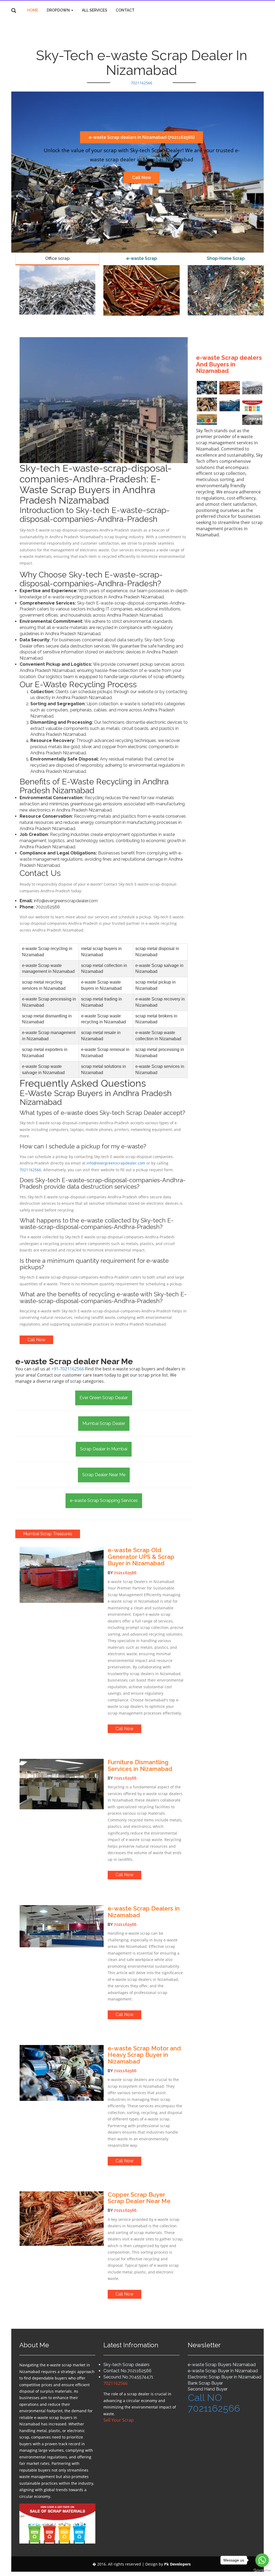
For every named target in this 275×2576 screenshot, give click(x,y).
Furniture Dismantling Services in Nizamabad (140, 1765)
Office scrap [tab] (57, 258)
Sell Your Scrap (119, 2420)
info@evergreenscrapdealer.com (116, 1163)
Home (33, 10)
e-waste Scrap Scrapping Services (104, 1500)
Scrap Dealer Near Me (104, 1475)
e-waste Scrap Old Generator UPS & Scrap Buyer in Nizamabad (141, 1557)
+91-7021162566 (68, 1369)
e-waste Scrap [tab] (142, 258)
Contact (125, 10)
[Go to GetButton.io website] (262, 2570)
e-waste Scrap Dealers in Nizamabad (144, 1912)
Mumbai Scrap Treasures (48, 1534)
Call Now (142, 177)
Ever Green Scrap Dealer (104, 1398)
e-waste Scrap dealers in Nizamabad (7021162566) (142, 137)
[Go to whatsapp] (262, 2560)
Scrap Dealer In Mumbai (104, 1449)
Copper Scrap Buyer (136, 2195)
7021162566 (142, 83)
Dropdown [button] (59, 10)
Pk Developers (177, 2564)
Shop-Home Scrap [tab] (226, 258)
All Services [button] (95, 10)
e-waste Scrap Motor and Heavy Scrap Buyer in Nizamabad (144, 2055)
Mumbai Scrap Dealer (104, 1423)
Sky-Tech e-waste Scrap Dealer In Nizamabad (142, 63)
